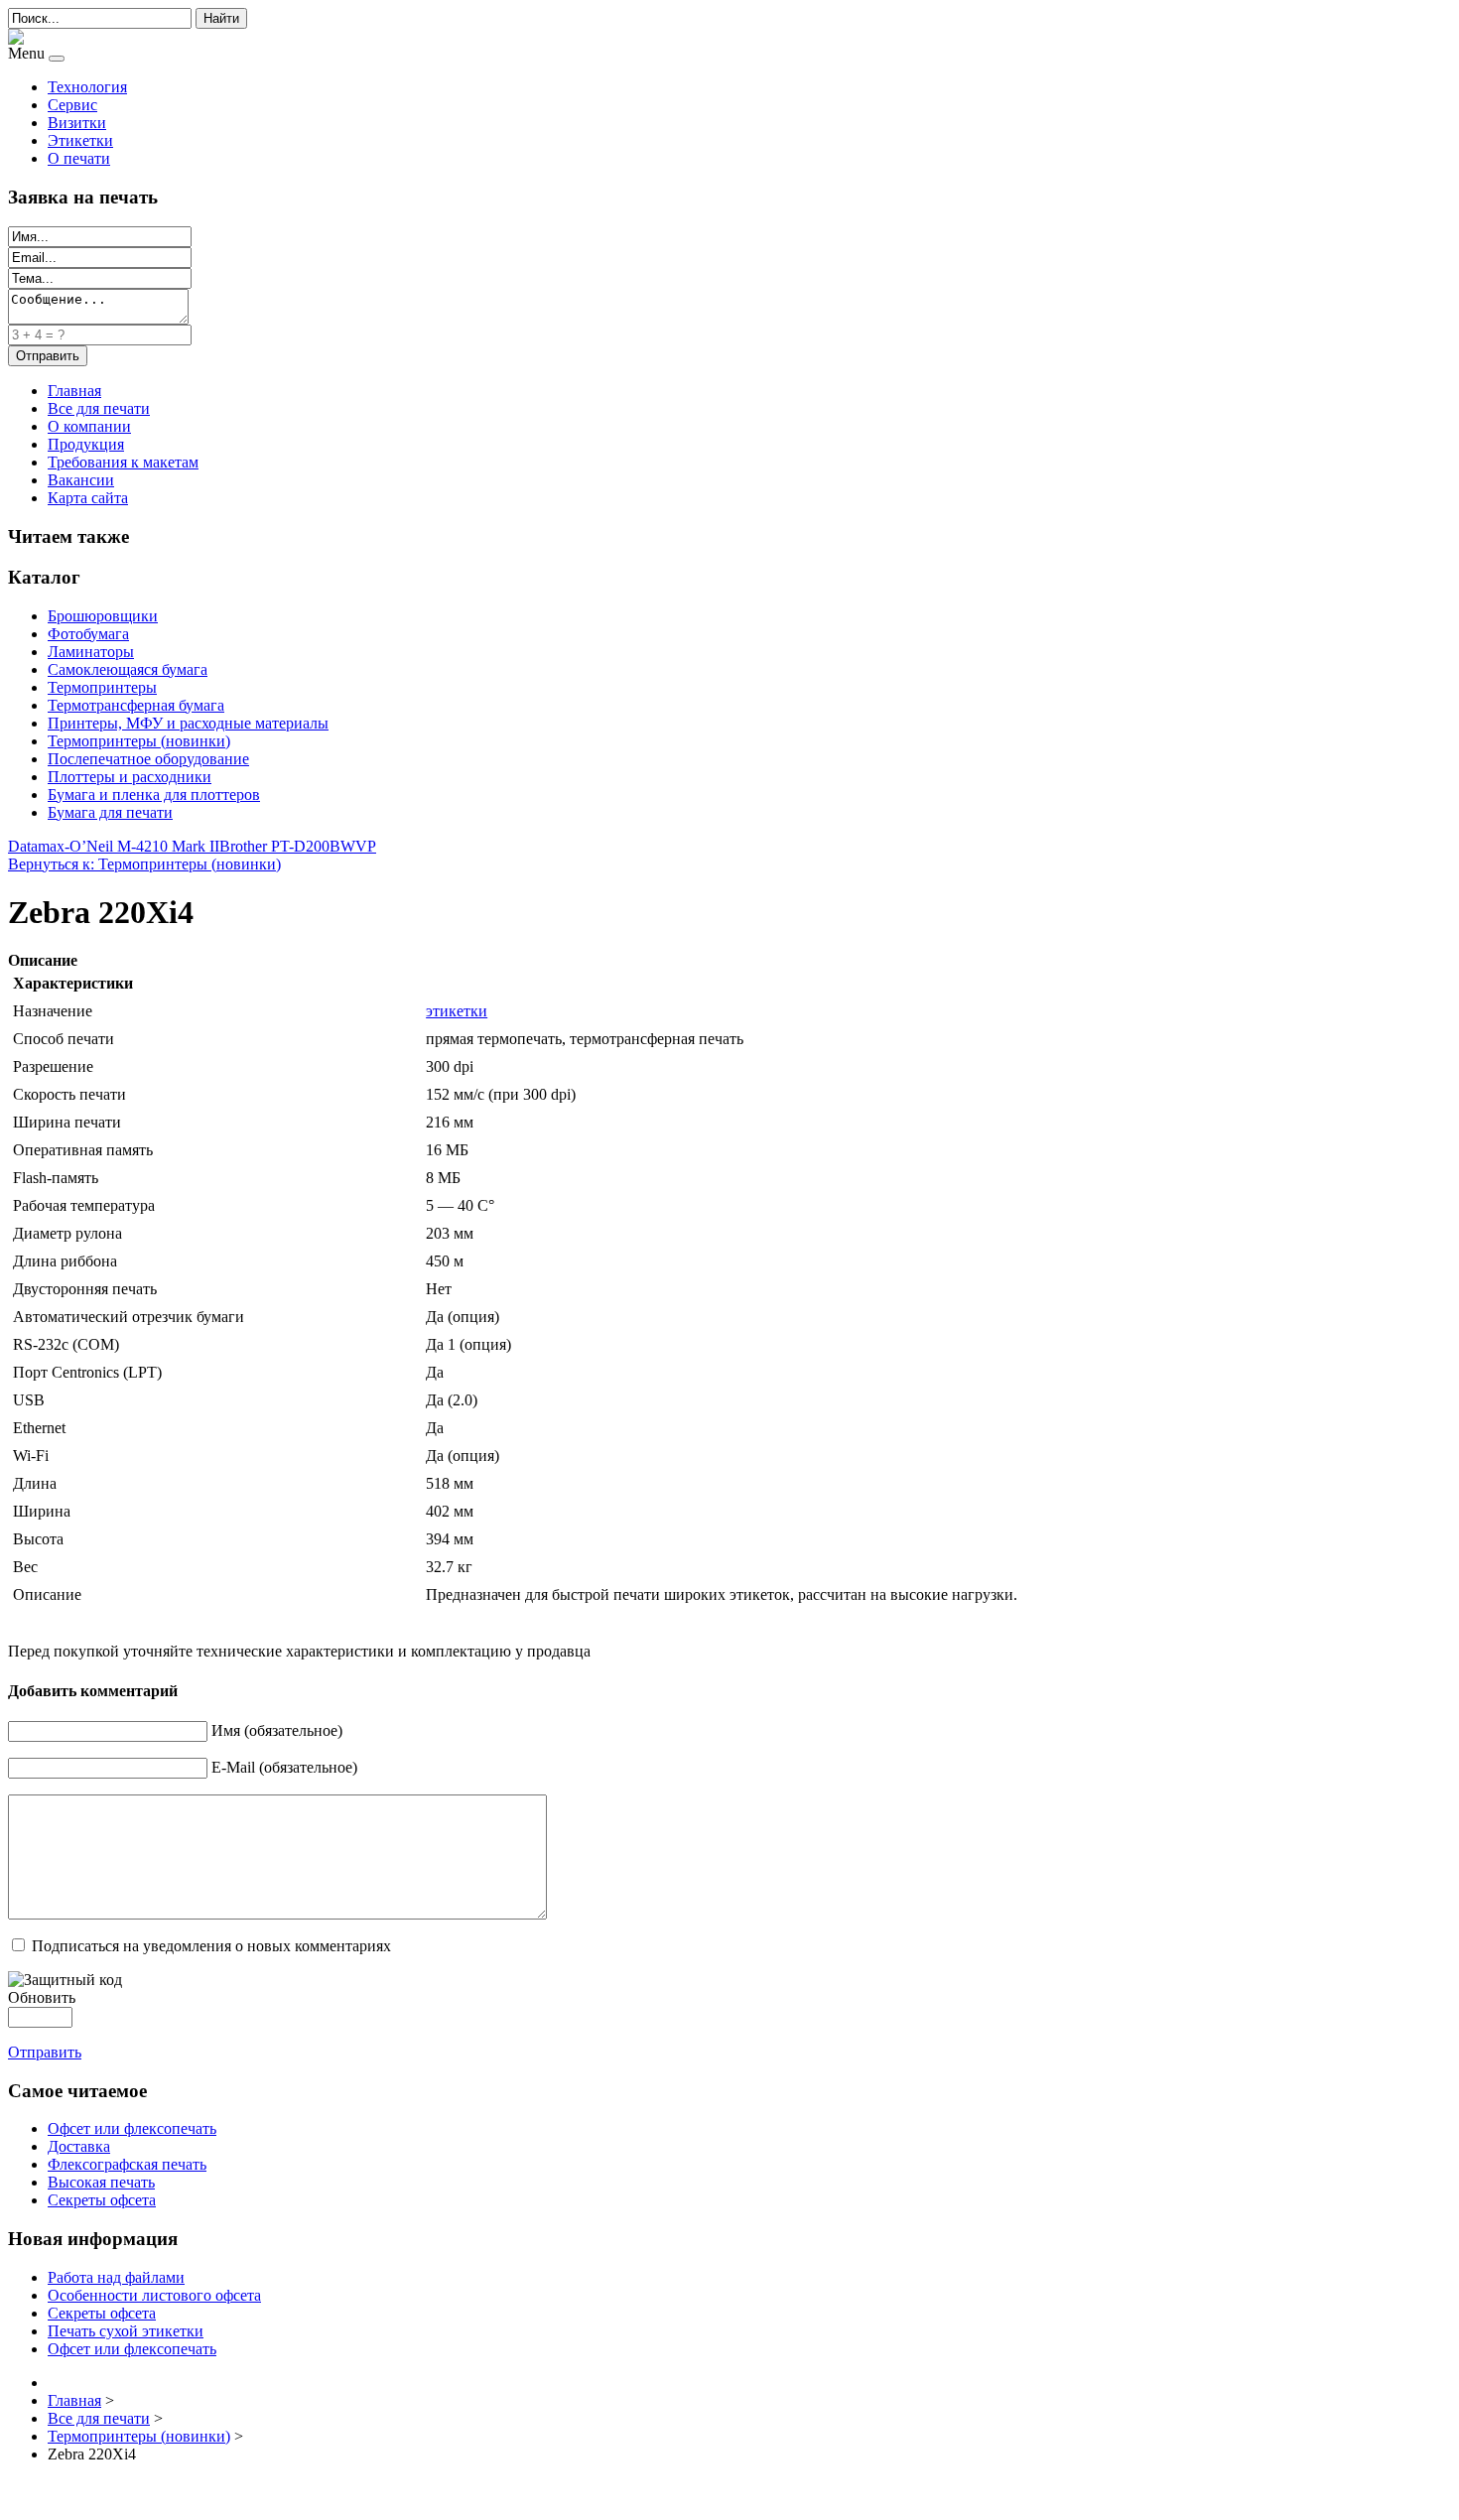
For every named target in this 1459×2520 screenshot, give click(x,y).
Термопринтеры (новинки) (139, 741)
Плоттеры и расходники (130, 777)
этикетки (457, 1011)
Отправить (45, 2052)
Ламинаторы (91, 652)
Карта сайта (88, 498)
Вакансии (81, 480)
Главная (74, 391)
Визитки (77, 123)
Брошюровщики (103, 616)
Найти (221, 18)
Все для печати (99, 408)
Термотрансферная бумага (136, 705)
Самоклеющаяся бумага (128, 669)
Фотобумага (88, 634)
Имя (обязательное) (277, 1730)
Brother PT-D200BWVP (298, 846)
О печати (79, 158)
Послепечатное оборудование (148, 759)
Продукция (86, 444)
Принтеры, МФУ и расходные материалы (188, 723)
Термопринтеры (102, 687)
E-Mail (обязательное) (284, 1767)
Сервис (72, 105)
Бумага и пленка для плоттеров (154, 795)
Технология (87, 87)
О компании (89, 426)
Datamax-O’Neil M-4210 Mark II (114, 846)
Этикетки (80, 140)
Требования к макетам (123, 462)
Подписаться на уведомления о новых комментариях (211, 1946)
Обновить (42, 1997)
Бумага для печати (110, 812)
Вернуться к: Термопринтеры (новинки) (144, 864)
